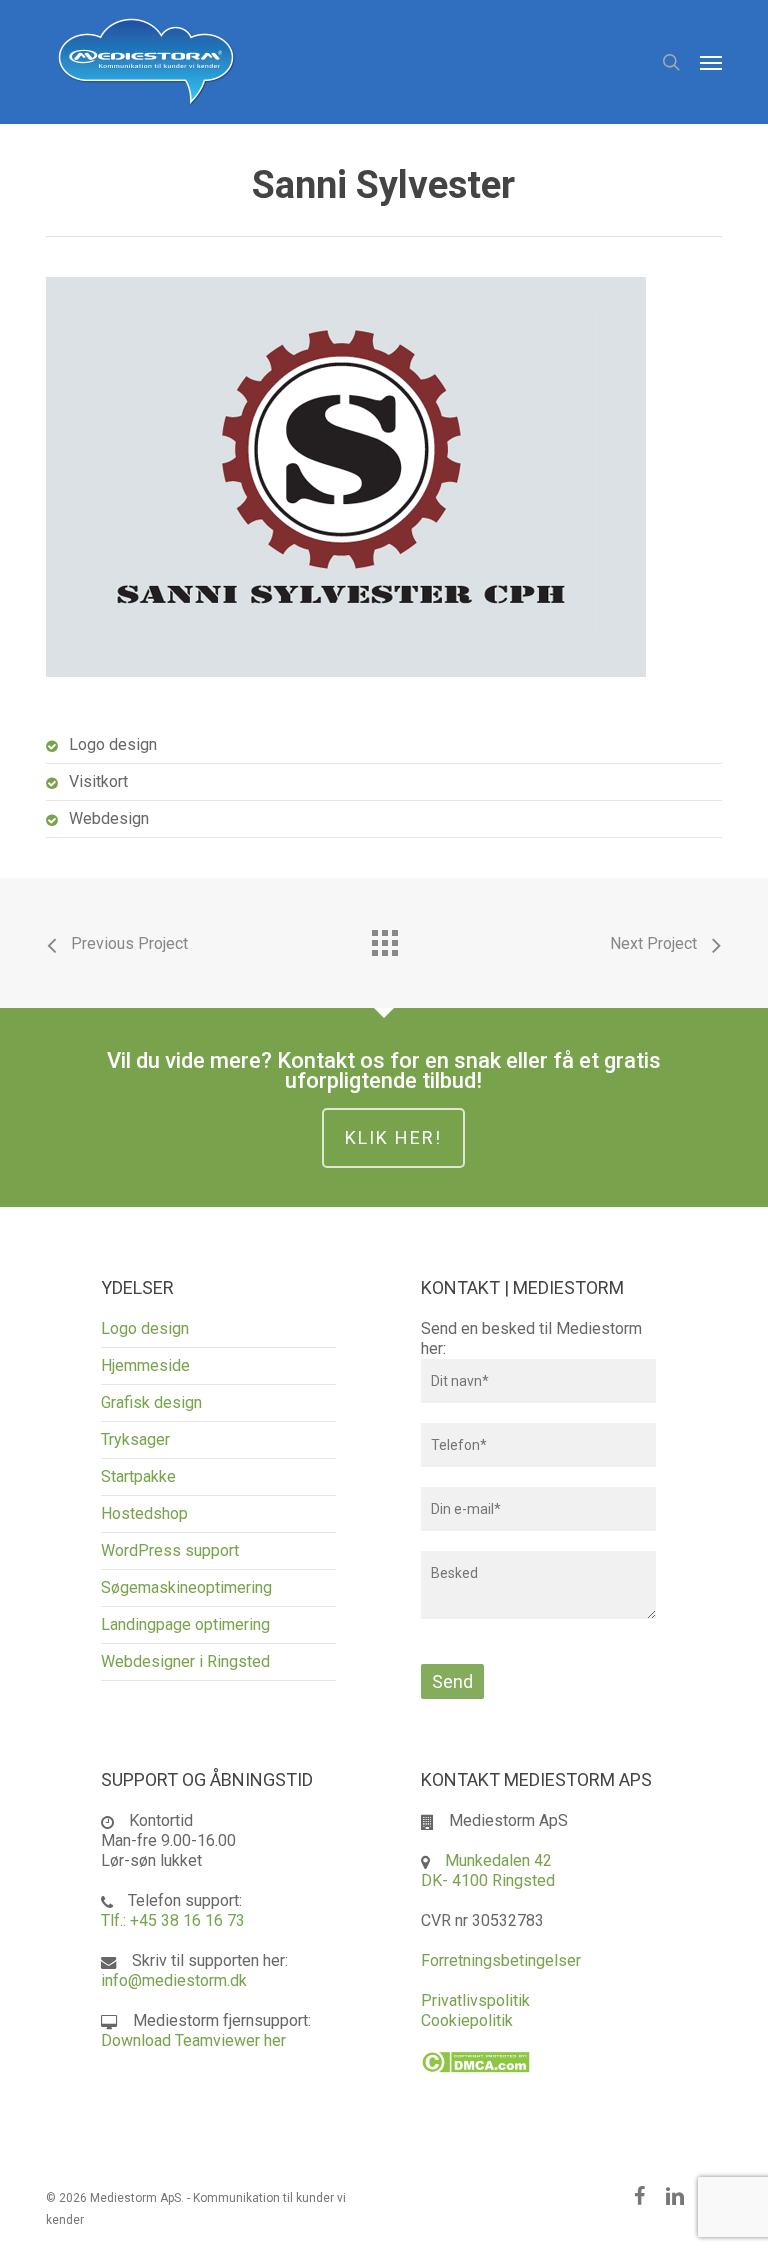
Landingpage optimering (185, 1624)
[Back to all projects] (384, 938)
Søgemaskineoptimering (186, 1587)
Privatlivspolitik (475, 2000)
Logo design (145, 1328)
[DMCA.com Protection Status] (475, 2082)
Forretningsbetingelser (501, 1960)
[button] (711, 62)
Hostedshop (144, 1513)
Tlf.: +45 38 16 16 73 (173, 1920)
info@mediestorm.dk (174, 1980)
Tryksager (135, 1439)
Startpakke (138, 1476)
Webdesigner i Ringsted (185, 1661)
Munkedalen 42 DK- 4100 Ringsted (488, 1870)
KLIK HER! (393, 1137)
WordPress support (170, 1550)
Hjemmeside (145, 1365)
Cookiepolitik (467, 2020)
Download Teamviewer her (193, 2040)
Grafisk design (151, 1402)
